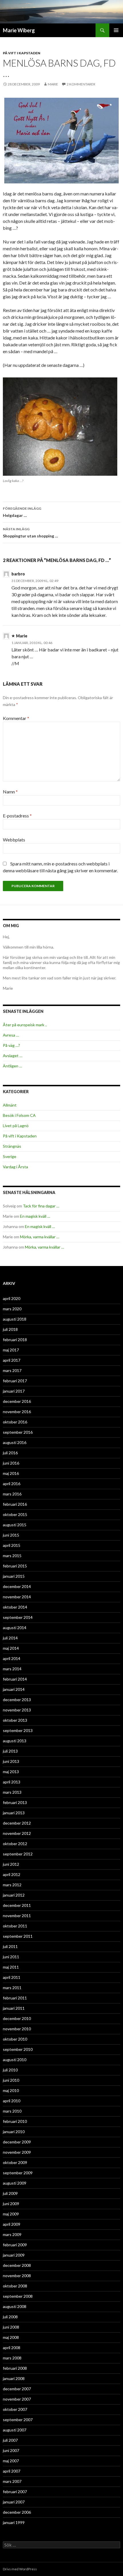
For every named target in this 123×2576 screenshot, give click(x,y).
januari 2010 (14, 2132)
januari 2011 (14, 2008)
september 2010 (18, 2049)
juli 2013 (10, 1751)
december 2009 (17, 2142)
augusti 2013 (15, 1741)
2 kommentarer (81, 84)
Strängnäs (12, 1146)
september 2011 (18, 1936)
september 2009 (18, 2173)
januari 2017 (14, 1391)
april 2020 (12, 1298)
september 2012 (18, 1854)
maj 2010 (11, 2090)
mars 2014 (12, 1669)
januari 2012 (14, 1895)
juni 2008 (11, 2327)
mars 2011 (12, 1988)
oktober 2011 (15, 1926)
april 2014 (12, 1658)
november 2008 (17, 2276)
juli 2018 (10, 1329)
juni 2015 (11, 1535)
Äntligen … (12, 1066)
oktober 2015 (15, 1514)
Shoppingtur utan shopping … (30, 533)
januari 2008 (14, 2378)
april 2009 (12, 2224)
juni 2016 (11, 1463)
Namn (10, 792)
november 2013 (17, 1710)
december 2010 (17, 2018)
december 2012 (17, 1823)
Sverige (10, 1156)
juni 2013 (11, 1761)
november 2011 (17, 1916)
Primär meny (116, 30)
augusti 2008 (15, 2306)
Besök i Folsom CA (19, 1115)
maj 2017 (11, 1350)
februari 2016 (15, 1504)
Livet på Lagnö (16, 1126)
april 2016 (12, 1484)
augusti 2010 (15, 2060)
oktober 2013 (15, 1720)
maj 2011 (11, 1967)
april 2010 (12, 2101)
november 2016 (17, 1412)
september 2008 (18, 2296)
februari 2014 (15, 1679)
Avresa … (11, 1035)
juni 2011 (11, 1957)
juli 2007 (10, 2440)
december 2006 (17, 2512)
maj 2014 (11, 1648)
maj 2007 (11, 2461)
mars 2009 (12, 2234)
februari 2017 (15, 1381)
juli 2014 (10, 1638)
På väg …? (11, 1045)
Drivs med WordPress (20, 2569)
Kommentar (16, 718)
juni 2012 (11, 1864)
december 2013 (17, 1700)
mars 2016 (12, 1494)
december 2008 (17, 2265)
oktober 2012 (15, 1844)
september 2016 (18, 1432)
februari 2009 (15, 2245)
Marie (53, 84)
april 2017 (12, 1360)
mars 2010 (12, 2111)
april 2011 (12, 1977)
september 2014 (18, 1617)
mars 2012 (12, 1885)
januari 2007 (14, 2502)
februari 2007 (15, 2492)
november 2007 (17, 2399)
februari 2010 (15, 2121)
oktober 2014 (15, 1607)
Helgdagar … (22, 512)
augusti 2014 (15, 1628)
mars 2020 (12, 1309)
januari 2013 (14, 1813)
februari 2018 (15, 1340)
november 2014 (17, 1597)
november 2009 (17, 2152)
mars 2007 (12, 2481)
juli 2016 (10, 1453)
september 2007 (18, 2420)
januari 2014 (14, 1689)
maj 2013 (11, 1772)
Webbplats (14, 840)
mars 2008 (12, 2358)
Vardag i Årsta (15, 1167)
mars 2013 (12, 1792)
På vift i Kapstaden (22, 53)
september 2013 (18, 1730)
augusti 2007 (15, 2430)
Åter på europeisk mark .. (25, 1025)
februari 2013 (15, 1802)
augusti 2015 (15, 1525)
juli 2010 (10, 2070)
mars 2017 (12, 1370)
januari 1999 (14, 2522)
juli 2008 (10, 2317)
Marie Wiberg (19, 30)
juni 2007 (11, 2450)
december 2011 (17, 1905)
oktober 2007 (15, 2409)
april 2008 (12, 2348)
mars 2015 (12, 1556)
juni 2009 (11, 2204)
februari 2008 (15, 2368)
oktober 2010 (15, 2039)
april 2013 (12, 1782)
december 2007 (17, 2389)
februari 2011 (15, 1998)
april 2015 (12, 1545)
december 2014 (17, 1586)
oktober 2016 (15, 1422)
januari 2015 (14, 1576)
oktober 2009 (15, 2162)
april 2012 (12, 1874)
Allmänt (10, 1105)
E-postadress (17, 816)
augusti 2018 (15, 1319)
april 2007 (12, 2471)
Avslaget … (13, 1056)
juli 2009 (10, 2193)
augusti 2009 (15, 2183)
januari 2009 (14, 2255)
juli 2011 (10, 1946)
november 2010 (17, 2029)
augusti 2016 (15, 1442)
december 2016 (17, 1401)
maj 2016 (11, 1473)
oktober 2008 (15, 2286)
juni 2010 (11, 2080)
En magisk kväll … (35, 1216)
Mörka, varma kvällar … (40, 1237)
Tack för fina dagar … (41, 1206)
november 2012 (17, 1833)
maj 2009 (11, 2214)
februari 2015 (15, 1566)
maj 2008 (11, 2337)
